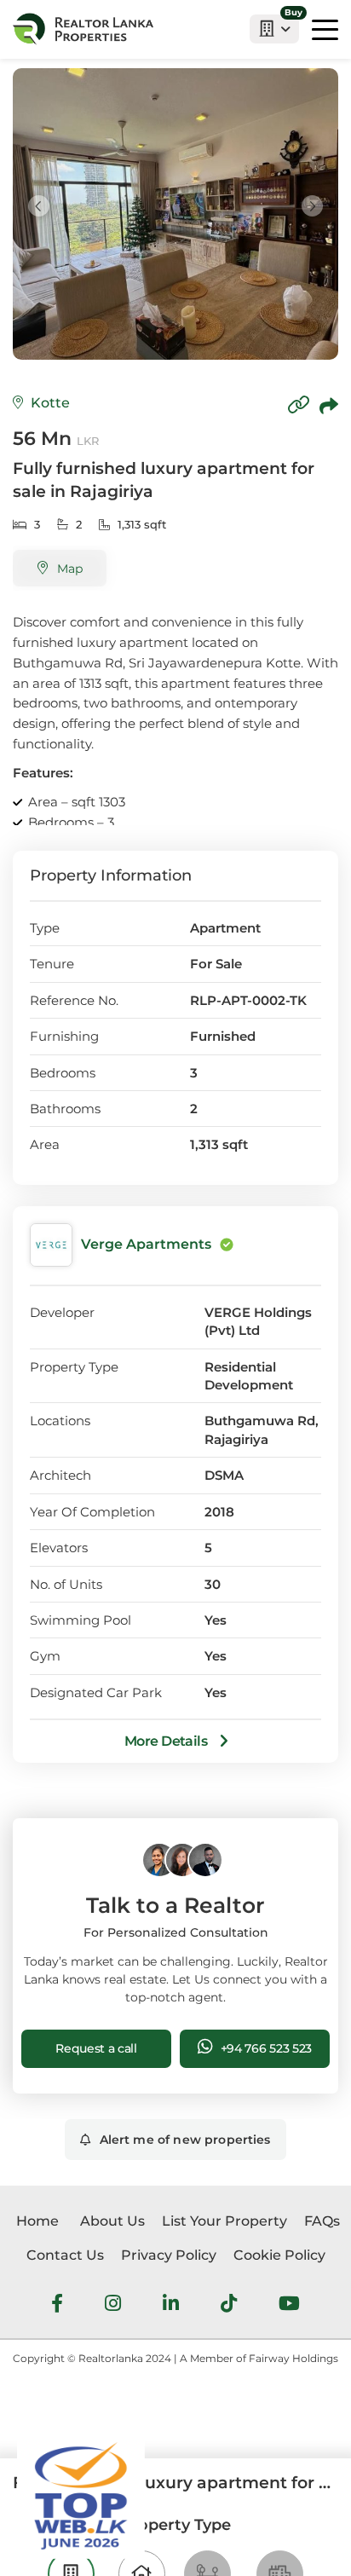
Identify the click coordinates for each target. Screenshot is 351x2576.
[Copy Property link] (299, 406)
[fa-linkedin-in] (171, 2306)
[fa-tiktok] (229, 2306)
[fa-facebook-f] (57, 2306)
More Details (167, 1741)
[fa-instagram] (113, 2306)
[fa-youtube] (289, 2306)
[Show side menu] (325, 29)
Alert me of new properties (185, 2140)
